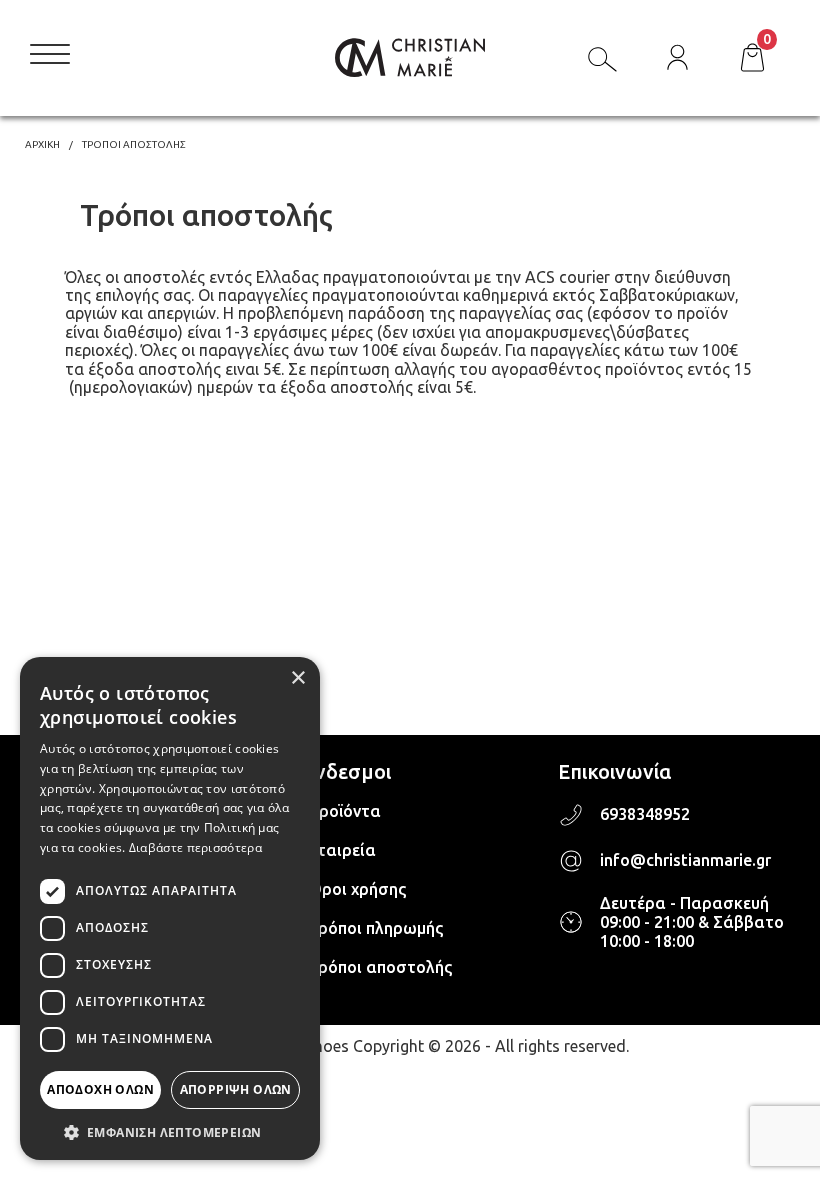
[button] (170, 1131)
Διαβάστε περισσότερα (195, 847)
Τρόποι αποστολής (380, 967)
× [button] (297, 678)
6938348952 (645, 814)
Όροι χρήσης (357, 889)
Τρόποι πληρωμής (375, 928)
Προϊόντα (344, 811)
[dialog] (170, 908)
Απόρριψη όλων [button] (236, 1089)
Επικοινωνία (614, 771)
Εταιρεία (342, 850)
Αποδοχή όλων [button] (100, 1089)
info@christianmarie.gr (685, 860)
